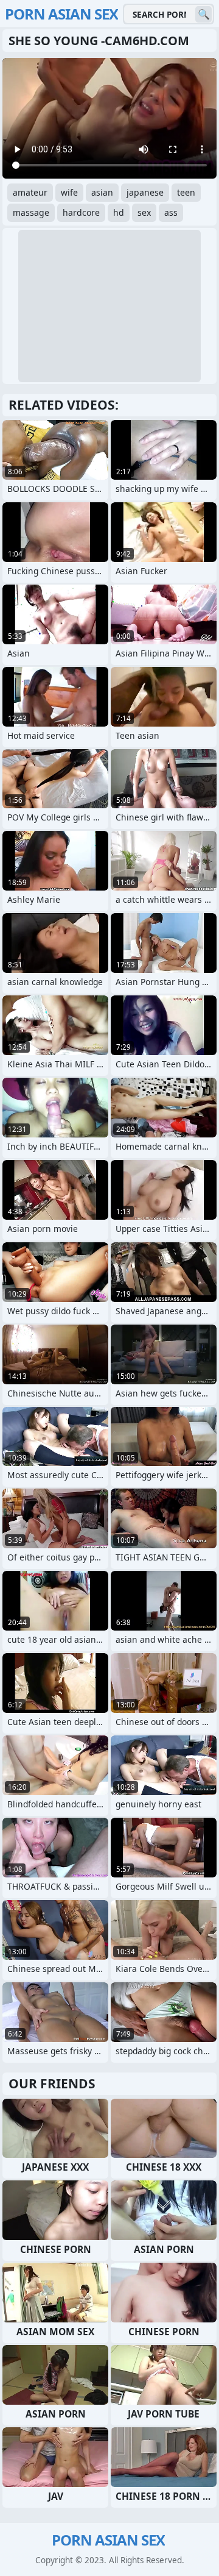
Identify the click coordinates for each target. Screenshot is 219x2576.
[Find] (203, 14)
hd (119, 212)
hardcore (81, 212)
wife (69, 192)
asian (102, 192)
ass (171, 212)
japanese (145, 192)
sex (144, 212)
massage (31, 212)
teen (186, 192)
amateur (30, 192)
